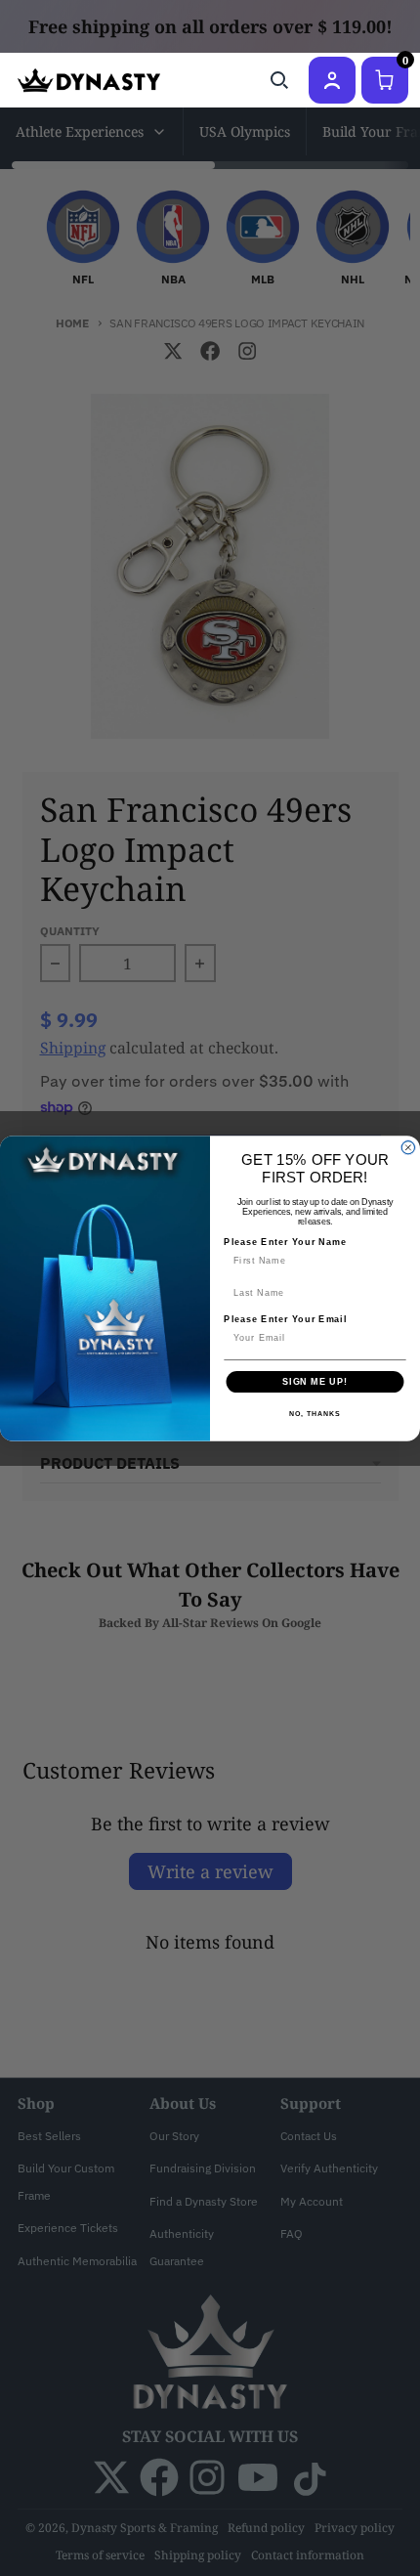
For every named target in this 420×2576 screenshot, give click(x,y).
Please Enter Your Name (285, 1241)
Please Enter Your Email (285, 1319)
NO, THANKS (315, 1414)
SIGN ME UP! (315, 1381)
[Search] (279, 80)
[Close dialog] (408, 1147)
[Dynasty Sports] (89, 80)
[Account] (332, 80)
